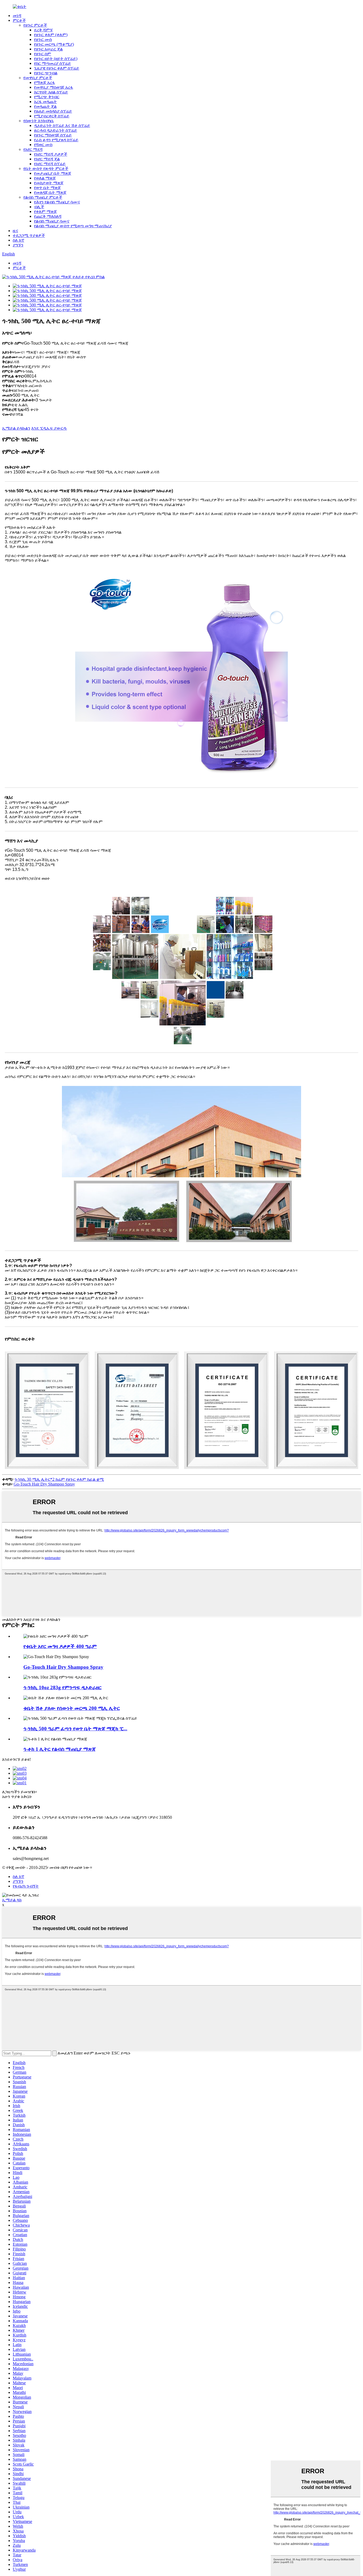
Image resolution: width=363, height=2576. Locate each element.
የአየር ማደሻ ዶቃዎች (51, 154)
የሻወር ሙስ (43, 145)
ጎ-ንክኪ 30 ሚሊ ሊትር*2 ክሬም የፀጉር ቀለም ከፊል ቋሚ (59, 1479)
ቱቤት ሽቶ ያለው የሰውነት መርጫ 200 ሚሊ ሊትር (72, 1708)
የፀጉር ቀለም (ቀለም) (51, 35)
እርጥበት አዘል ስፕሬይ (51, 92)
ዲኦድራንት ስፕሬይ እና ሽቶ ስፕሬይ (62, 125)
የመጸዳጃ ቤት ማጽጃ (50, 192)
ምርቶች (19, 20)
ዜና (15, 231)
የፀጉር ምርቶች (35, 25)
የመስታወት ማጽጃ (49, 183)
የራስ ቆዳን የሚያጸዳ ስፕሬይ (56, 140)
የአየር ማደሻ (33, 149)
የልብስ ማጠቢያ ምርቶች (43, 197)
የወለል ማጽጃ (45, 178)
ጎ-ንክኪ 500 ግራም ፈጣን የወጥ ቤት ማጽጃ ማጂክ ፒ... (75, 1729)
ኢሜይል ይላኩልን (16, 428)
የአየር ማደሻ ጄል (47, 159)
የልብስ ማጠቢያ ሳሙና (52, 221)
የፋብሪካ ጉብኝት (26, 1886)
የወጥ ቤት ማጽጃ (47, 188)
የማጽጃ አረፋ (45, 82)
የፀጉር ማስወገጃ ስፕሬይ (53, 135)
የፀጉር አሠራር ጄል (48, 49)
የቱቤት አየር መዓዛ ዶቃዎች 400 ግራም (60, 1646)
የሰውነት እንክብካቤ (39, 121)
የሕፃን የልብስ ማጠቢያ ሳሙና (57, 202)
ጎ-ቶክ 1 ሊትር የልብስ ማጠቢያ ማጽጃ (60, 1749)
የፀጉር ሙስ (43, 39)
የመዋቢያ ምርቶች (38, 78)
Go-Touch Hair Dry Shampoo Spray (44, 1484)
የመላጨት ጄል (45, 106)
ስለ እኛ (18, 240)
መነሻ (17, 16)
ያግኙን (18, 245)
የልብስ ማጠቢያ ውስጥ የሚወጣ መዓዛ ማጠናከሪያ (73, 226)
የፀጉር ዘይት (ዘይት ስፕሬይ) (56, 59)
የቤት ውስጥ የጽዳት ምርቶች (46, 168)
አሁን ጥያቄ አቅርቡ (17, 1797)
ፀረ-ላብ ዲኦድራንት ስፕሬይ (56, 130)
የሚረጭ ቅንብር (47, 97)
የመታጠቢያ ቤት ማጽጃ (53, 173)
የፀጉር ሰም (43, 54)
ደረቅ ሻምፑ (43, 30)
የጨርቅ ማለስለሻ (48, 216)
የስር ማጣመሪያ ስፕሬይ (52, 63)
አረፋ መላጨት (45, 102)
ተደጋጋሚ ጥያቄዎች (29, 235)
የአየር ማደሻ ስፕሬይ (50, 164)
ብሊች (39, 207)
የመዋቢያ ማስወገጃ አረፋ (54, 87)
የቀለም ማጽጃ (45, 211)
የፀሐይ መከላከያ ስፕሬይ (53, 111)
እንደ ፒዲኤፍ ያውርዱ (49, 428)
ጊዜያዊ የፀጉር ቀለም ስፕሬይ (57, 68)
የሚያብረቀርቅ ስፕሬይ (52, 116)
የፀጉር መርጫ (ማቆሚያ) (54, 44)
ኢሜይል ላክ (12, 1900)
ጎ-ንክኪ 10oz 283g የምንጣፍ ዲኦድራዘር (62, 1687)
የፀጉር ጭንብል (46, 73)
